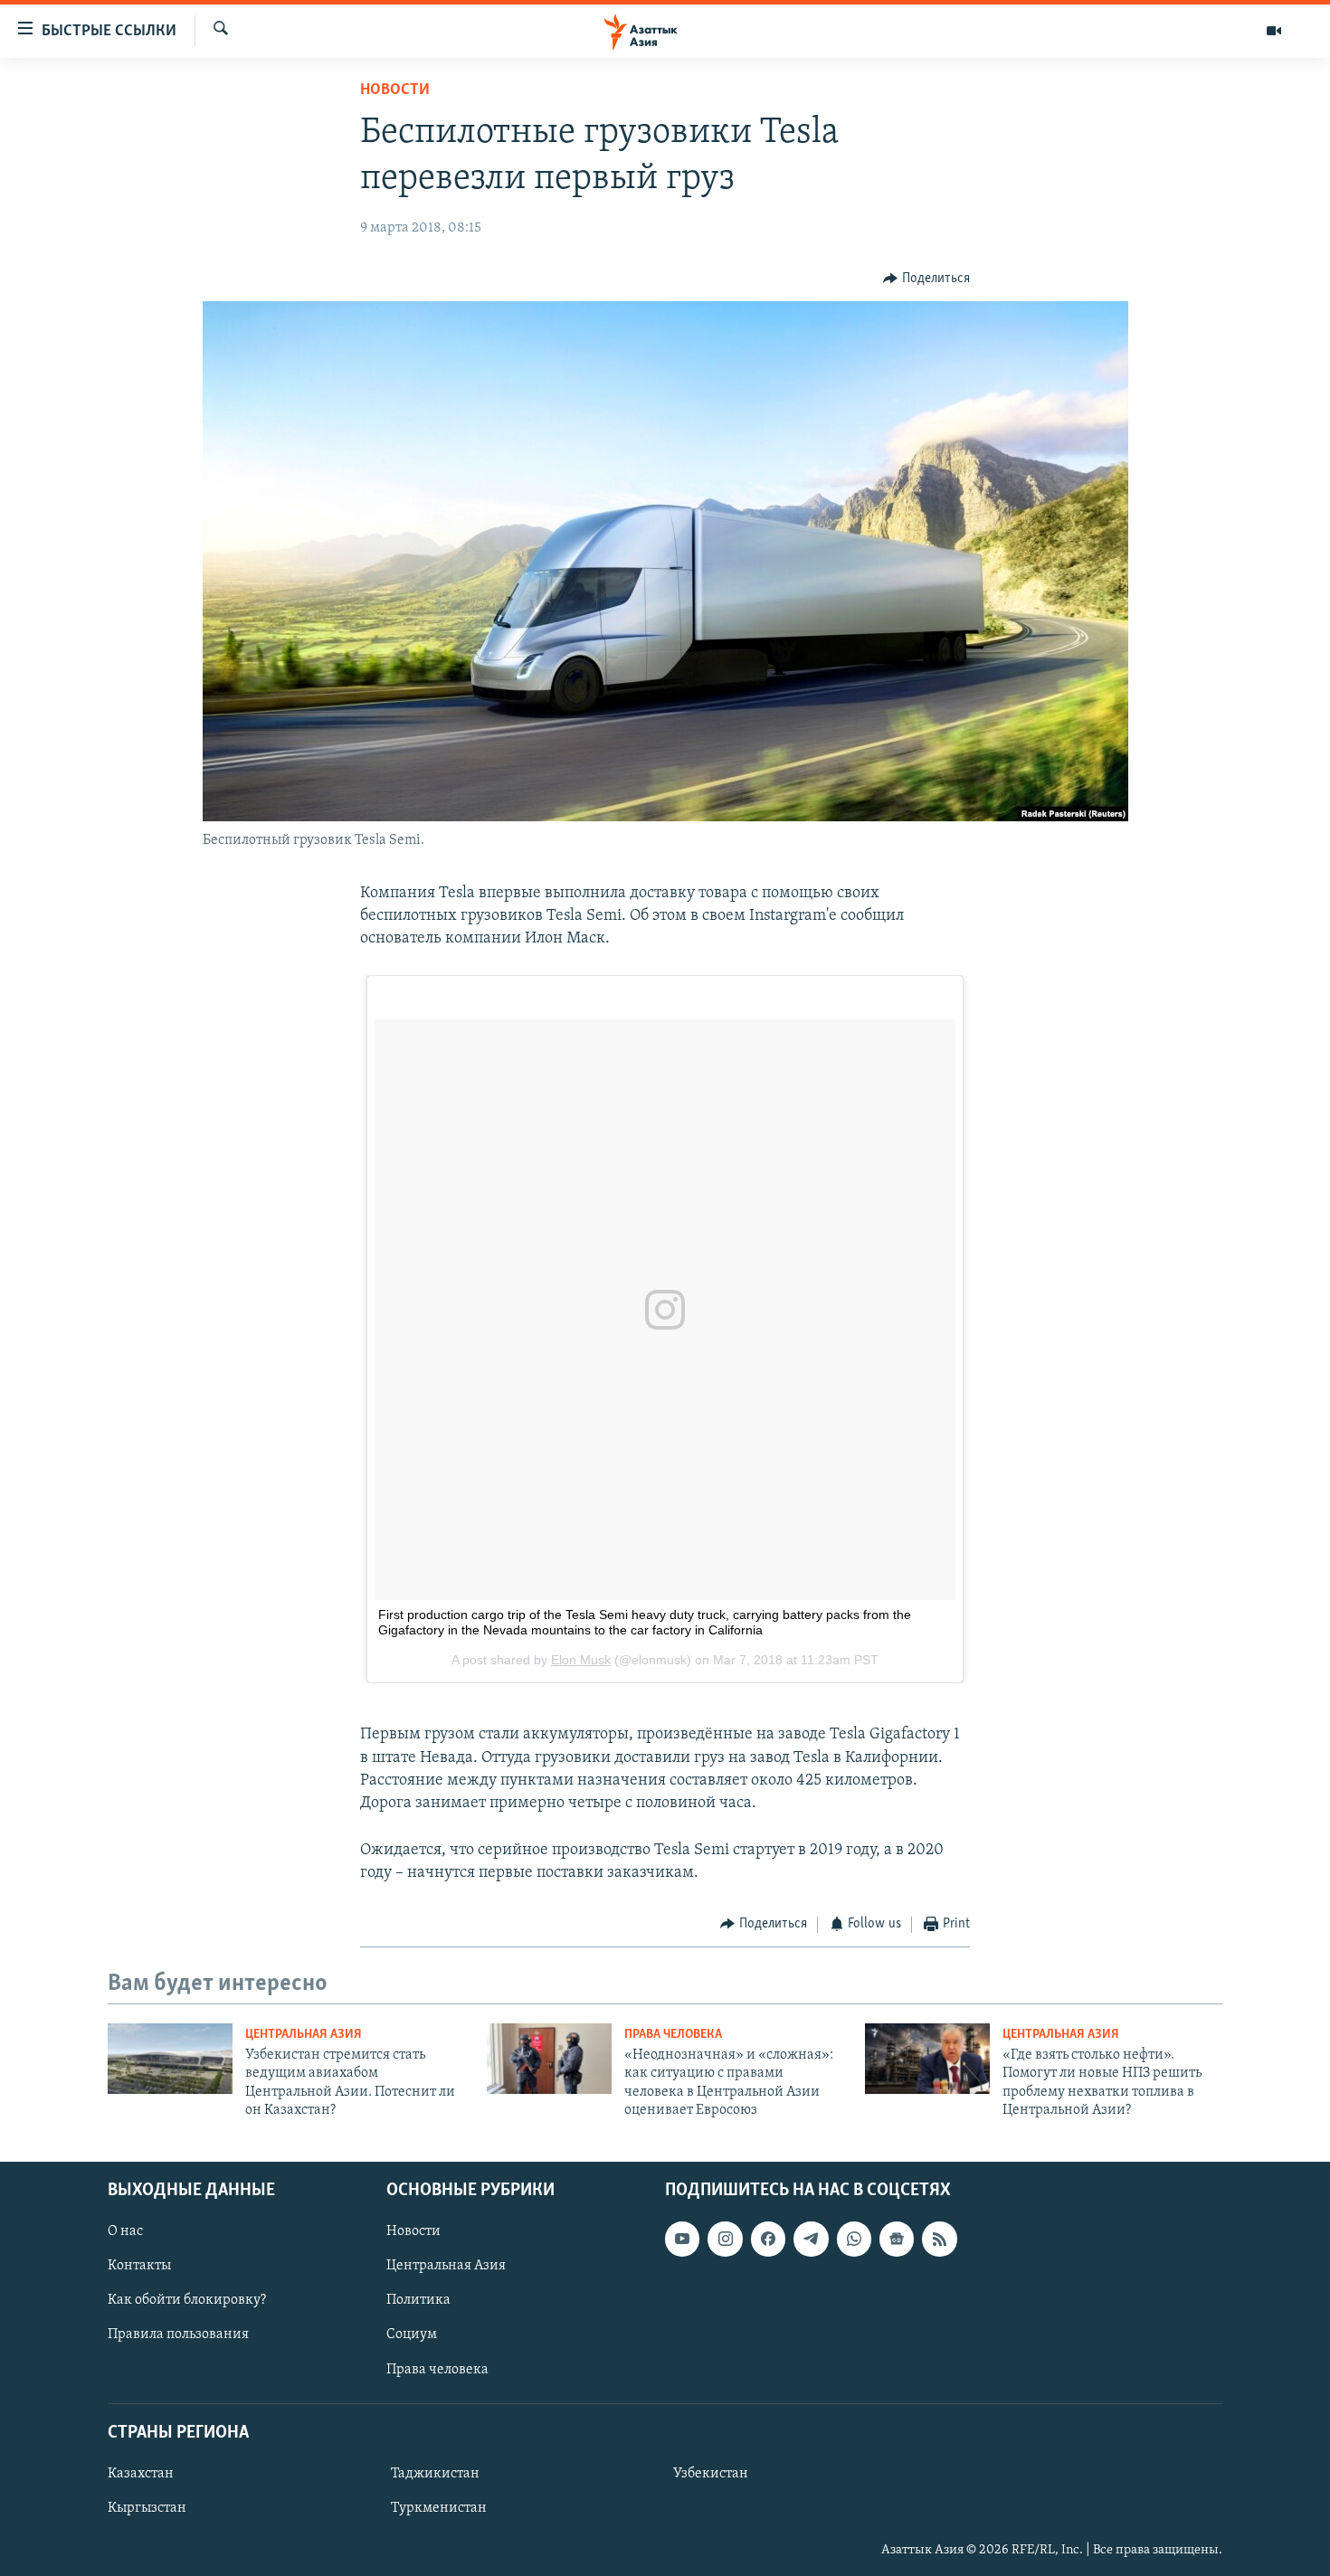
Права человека (673, 2035)
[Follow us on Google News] (897, 2239)
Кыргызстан (147, 2508)
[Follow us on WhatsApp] (854, 2239)
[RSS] (939, 2239)
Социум (412, 2334)
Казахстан (141, 2474)
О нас (125, 2231)
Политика (418, 2300)
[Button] (926, 279)
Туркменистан (439, 2508)
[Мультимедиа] (1274, 31)
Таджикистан (435, 2474)
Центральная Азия (304, 2035)
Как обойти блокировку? (187, 2300)
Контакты (139, 2266)
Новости (395, 90)
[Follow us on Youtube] (682, 2239)
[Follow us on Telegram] (811, 2239)
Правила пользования (178, 2334)
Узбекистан (711, 2474)
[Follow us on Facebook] (768, 2239)
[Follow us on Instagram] (725, 2239)
